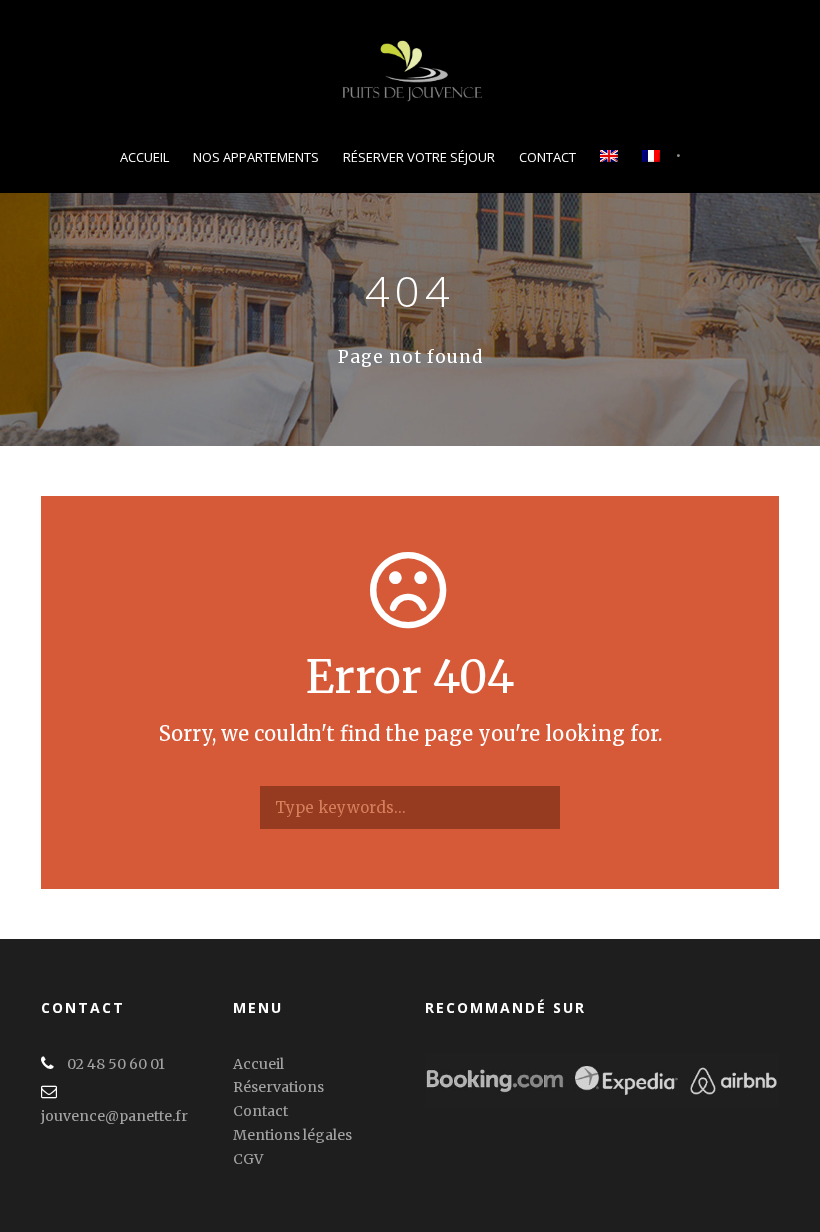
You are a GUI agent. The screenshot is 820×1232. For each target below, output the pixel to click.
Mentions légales (292, 1135)
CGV (248, 1159)
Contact (547, 157)
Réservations (278, 1087)
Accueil (144, 157)
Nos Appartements (256, 157)
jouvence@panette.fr (114, 1116)
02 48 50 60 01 (116, 1064)
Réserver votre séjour (419, 157)
